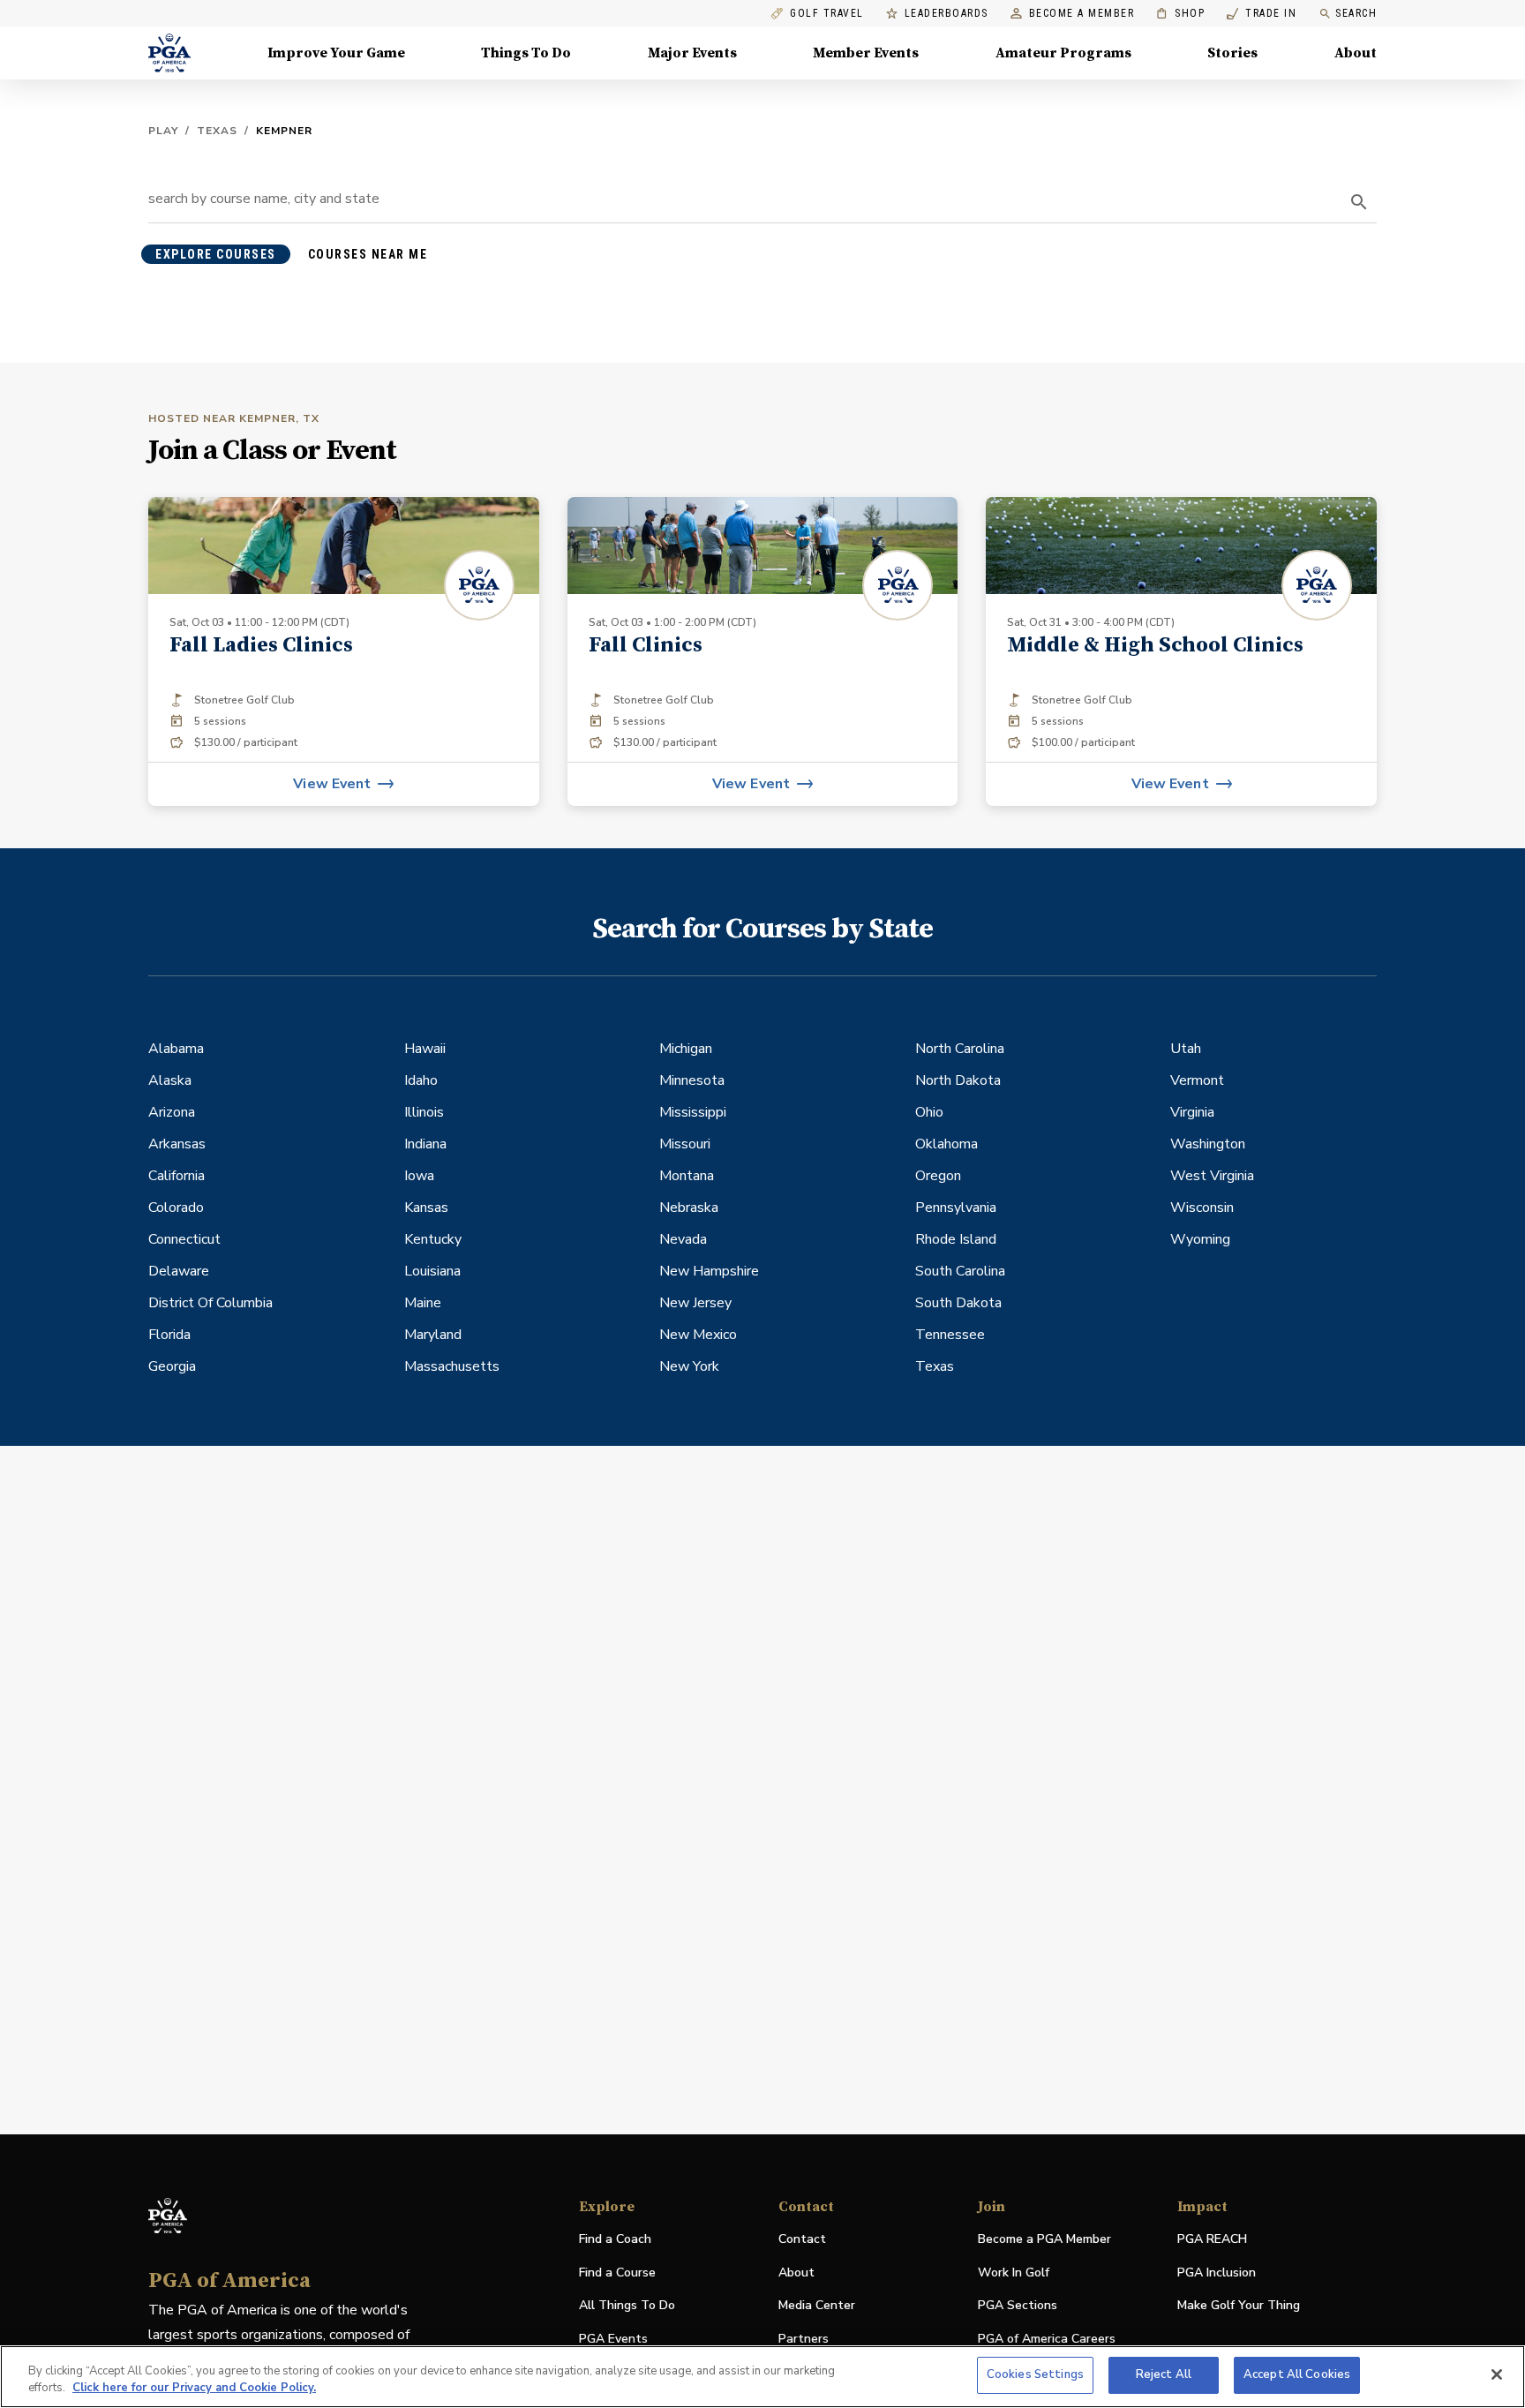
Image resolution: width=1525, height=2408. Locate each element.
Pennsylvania (956, 1208)
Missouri (685, 1144)
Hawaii (425, 1049)
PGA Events (613, 2339)
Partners (804, 2339)
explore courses (216, 254)
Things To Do (526, 53)
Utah (1186, 1049)
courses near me (368, 254)
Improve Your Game (336, 53)
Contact (802, 2239)
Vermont (1197, 1080)
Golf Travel (827, 14)
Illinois (424, 1112)
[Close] (1497, 2374)
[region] (762, 2377)
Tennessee (950, 1335)
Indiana (425, 1144)
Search (1356, 13)
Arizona (172, 1112)
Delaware (179, 1271)
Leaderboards (947, 14)
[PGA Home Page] (169, 53)
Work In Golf (1014, 2273)
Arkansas (177, 1144)
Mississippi (693, 1112)
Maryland (433, 1335)
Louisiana (432, 1271)
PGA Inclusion (1217, 2273)
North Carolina (960, 1049)
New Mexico (698, 1335)
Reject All (1164, 2374)
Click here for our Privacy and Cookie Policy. (194, 2389)
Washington (1208, 1144)
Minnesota (692, 1080)
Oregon (938, 1176)
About (1356, 53)
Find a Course (617, 2273)
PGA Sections (1018, 2305)
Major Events (692, 53)
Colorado (176, 1208)
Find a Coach (615, 2239)
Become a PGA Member (1044, 2239)
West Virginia (1212, 1176)
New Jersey (695, 1303)
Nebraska (689, 1208)
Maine (423, 1303)
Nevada (683, 1239)
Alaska (170, 1080)
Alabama (176, 1049)
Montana (687, 1176)
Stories (1232, 53)
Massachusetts (452, 1366)
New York (689, 1366)
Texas (217, 131)
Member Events (866, 53)
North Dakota (958, 1080)
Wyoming (1200, 1239)
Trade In (1262, 14)
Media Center (817, 2306)
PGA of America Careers (1047, 2340)
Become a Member (1082, 14)
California (177, 1176)
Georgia (172, 1366)
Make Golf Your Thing (1239, 2306)
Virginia (1192, 1112)
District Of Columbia (210, 1303)
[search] (1359, 202)
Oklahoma (947, 1144)
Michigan (686, 1049)
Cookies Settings (1035, 2374)
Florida (169, 1335)
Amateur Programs (1063, 53)
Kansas (426, 1208)
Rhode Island (956, 1239)
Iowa (419, 1176)
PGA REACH (1212, 2240)
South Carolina (960, 1271)
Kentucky (433, 1239)
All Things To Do (627, 2305)
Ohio (929, 1112)
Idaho (421, 1080)
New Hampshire (709, 1271)
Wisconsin (1202, 1208)
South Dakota (958, 1303)
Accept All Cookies (1297, 2374)
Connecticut (184, 1239)
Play (163, 131)
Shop (1180, 14)
